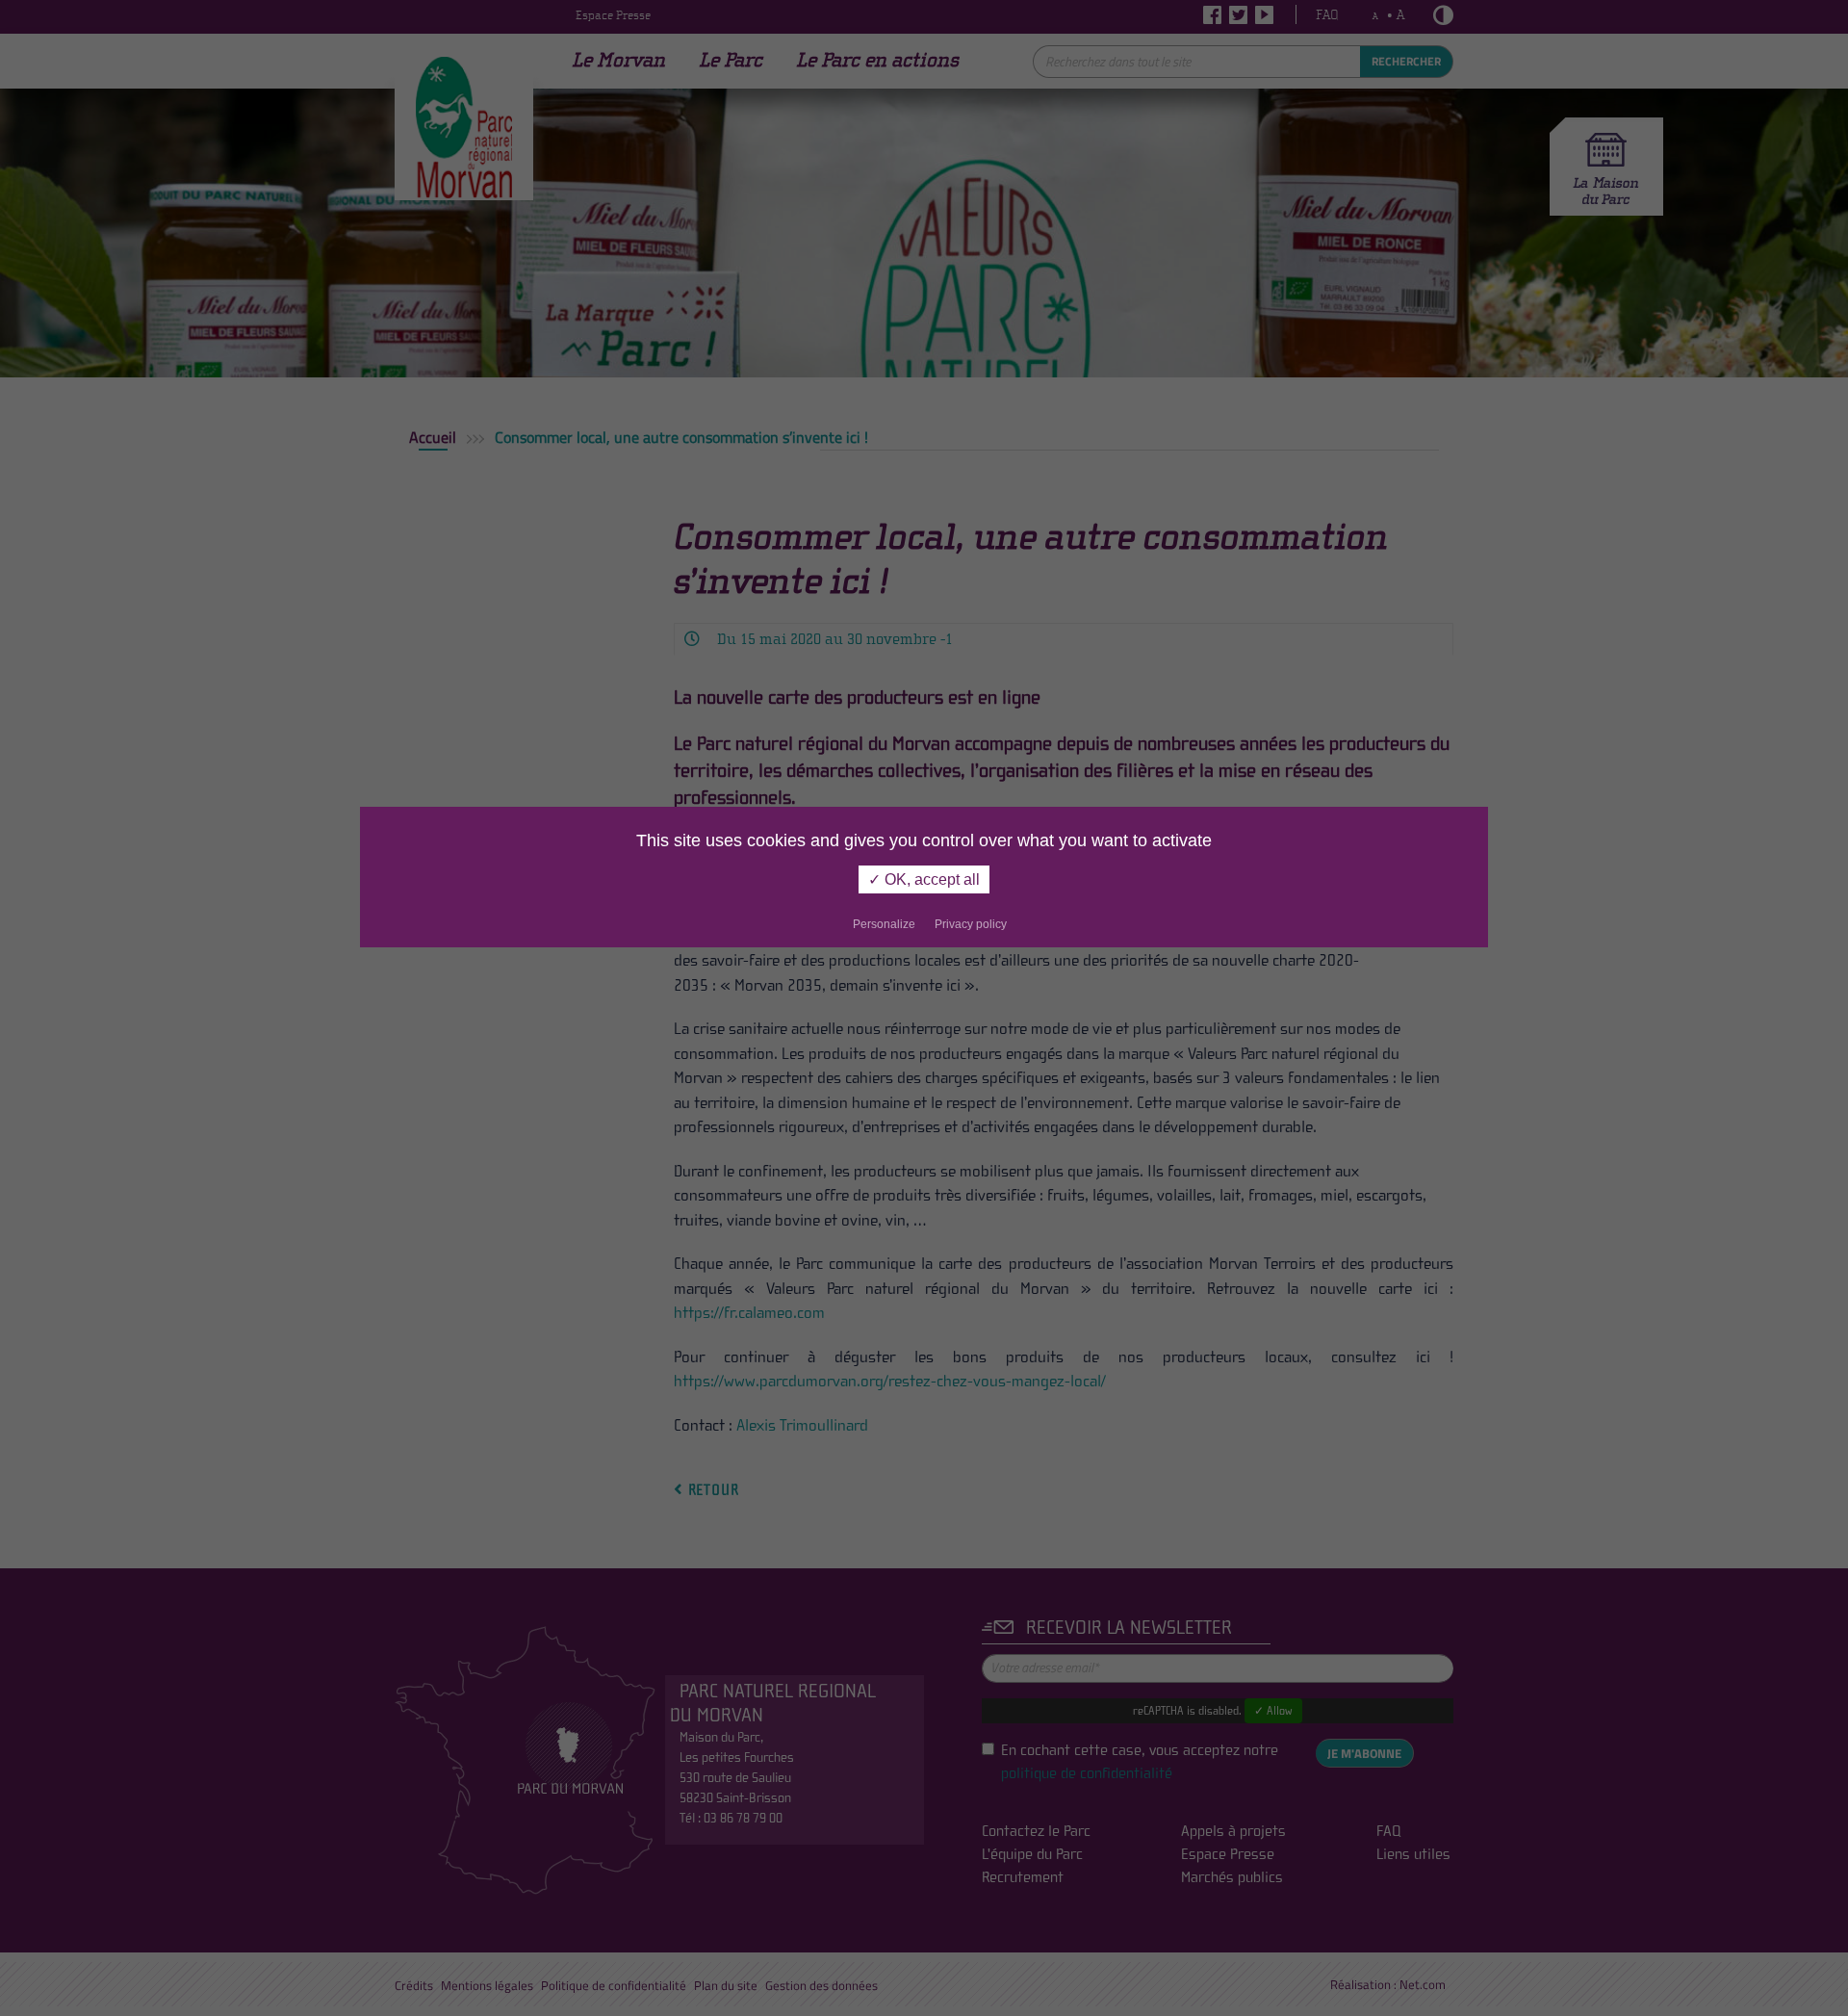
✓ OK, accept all (924, 879)
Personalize (884, 924)
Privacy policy (971, 924)
